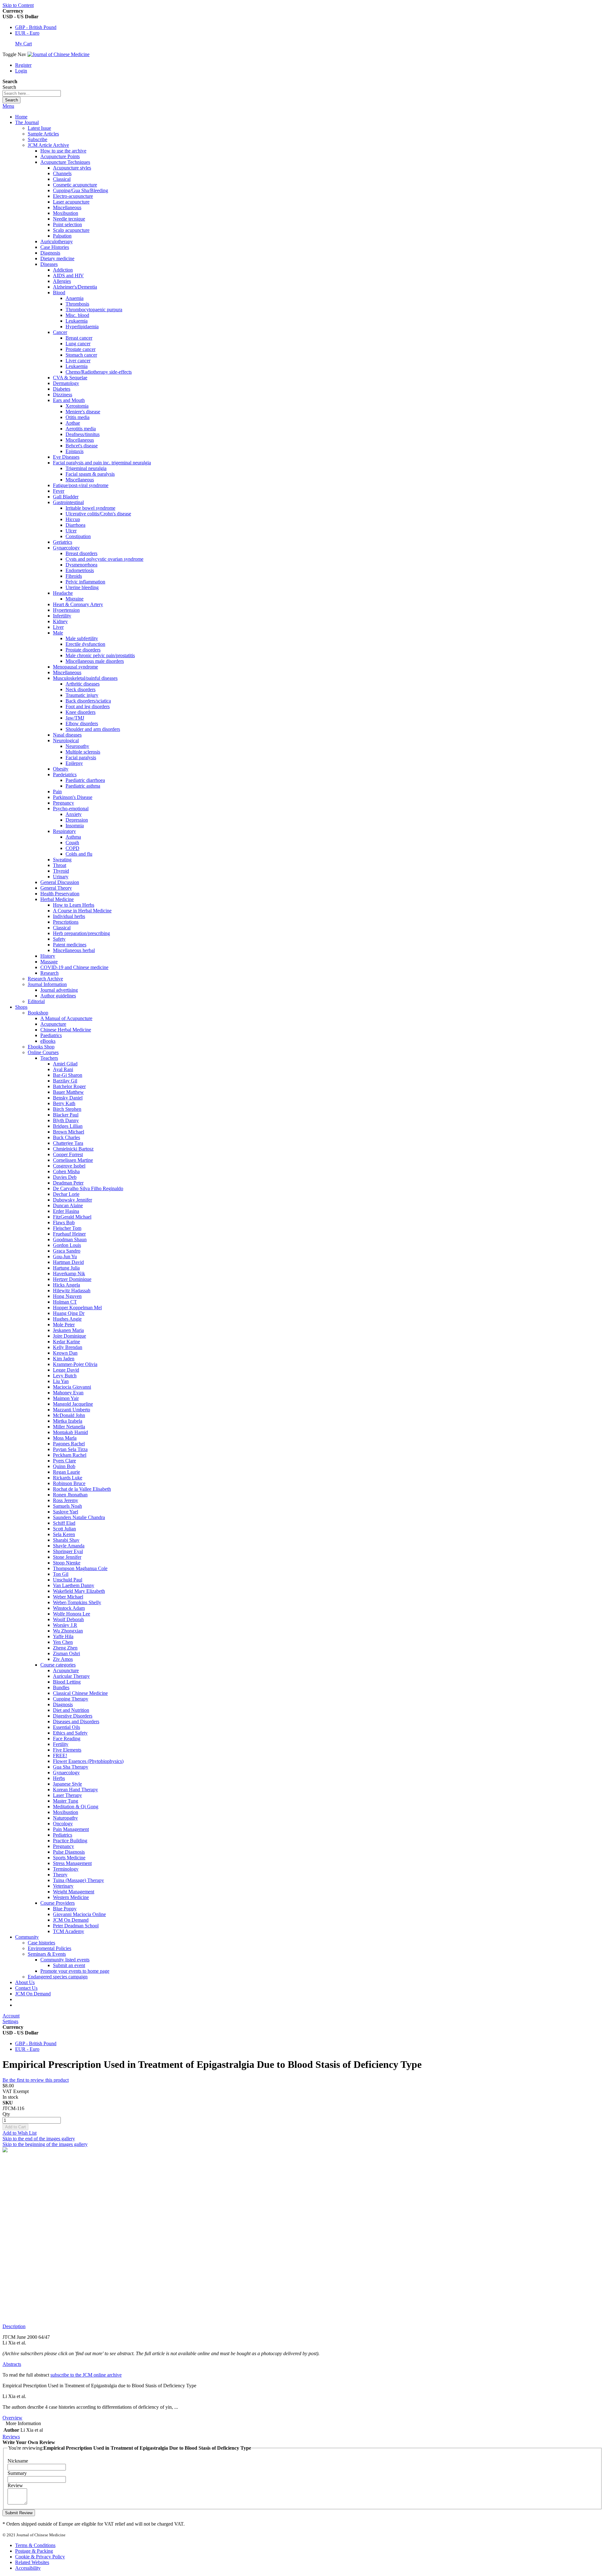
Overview (12, 2418)
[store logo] (58, 54)
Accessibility (28, 2568)
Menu (8, 106)
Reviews (11, 2437)
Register (23, 65)
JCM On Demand (33, 1994)
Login (21, 71)
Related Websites (32, 2562)
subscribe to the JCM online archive (86, 2375)
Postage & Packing (34, 2551)
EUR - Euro (27, 33)
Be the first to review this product (36, 2080)
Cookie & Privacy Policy (40, 2557)
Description (14, 2326)
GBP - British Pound (36, 27)
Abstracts (12, 2364)
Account (11, 2016)
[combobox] (32, 93)
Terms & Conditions (35, 2545)
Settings (10, 2021)
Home (21, 117)
